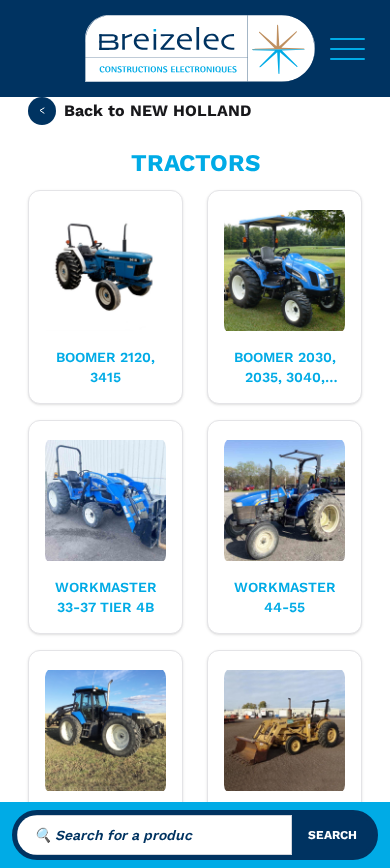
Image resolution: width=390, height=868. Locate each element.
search (332, 835)
